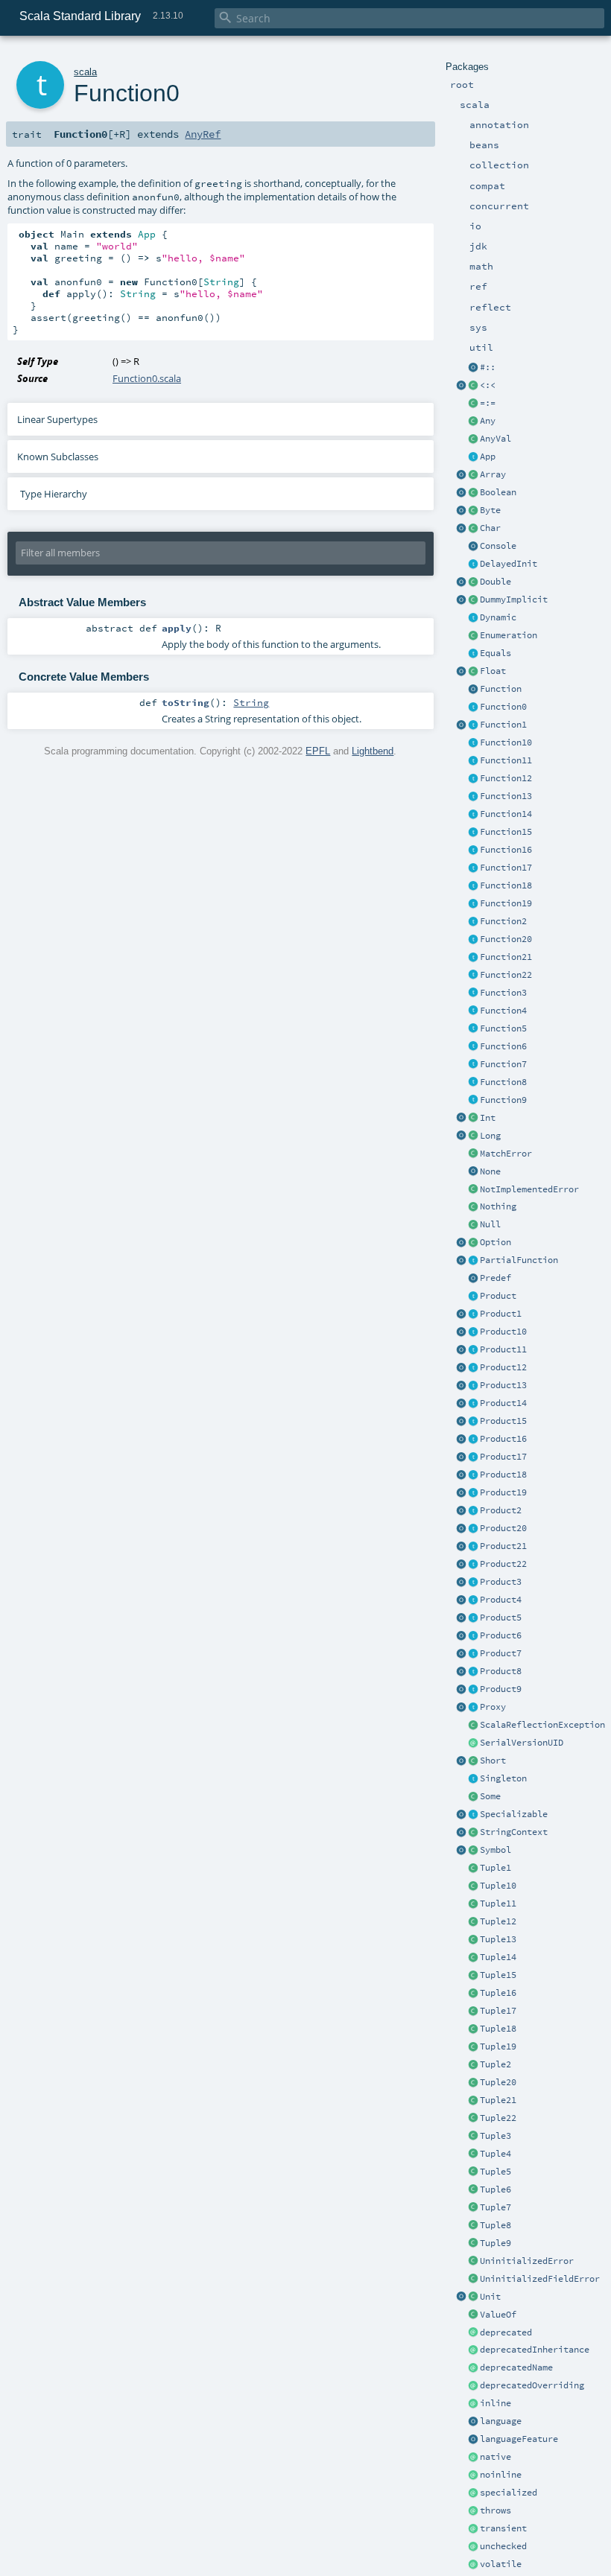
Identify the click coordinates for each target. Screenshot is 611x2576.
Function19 (506, 903)
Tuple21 (498, 2100)
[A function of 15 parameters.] (473, 833)
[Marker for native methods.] (473, 2458)
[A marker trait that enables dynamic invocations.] (473, 618)
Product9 (501, 1689)
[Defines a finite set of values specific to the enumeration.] (473, 636)
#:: (488, 367)
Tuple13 (498, 1939)
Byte (490, 510)
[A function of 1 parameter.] (473, 725)
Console (498, 546)
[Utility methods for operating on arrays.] (461, 475)
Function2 (503, 921)
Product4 (501, 1600)
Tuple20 (498, 2082)
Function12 (506, 778)
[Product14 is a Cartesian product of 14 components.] (473, 1404)
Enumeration (509, 635)
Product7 (501, 1653)
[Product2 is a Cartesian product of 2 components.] (473, 1511)
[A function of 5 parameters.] (473, 1029)
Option (496, 1242)
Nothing (498, 1206)
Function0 (503, 707)
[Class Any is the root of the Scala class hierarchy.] (473, 422)
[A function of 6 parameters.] (473, 1047)
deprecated (506, 2332)
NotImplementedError (529, 1189)
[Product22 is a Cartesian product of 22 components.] (473, 1565)
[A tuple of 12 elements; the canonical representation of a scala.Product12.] (473, 1922)
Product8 (501, 1671)
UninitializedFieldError (540, 2279)
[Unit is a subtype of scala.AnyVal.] (473, 2297)
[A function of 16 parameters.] (473, 850)
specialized (509, 2493)
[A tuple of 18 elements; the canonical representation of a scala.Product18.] (473, 2029)
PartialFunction (519, 1260)
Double (496, 582)
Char (490, 528)
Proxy (493, 1707)
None (490, 1171)
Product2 (501, 1510)
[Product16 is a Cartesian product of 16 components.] (473, 1440)
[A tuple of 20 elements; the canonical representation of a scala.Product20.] (473, 2083)
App (488, 457)
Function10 (506, 742)
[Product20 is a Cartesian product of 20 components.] (473, 1529)
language (501, 2421)
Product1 (501, 1314)
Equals (496, 653)
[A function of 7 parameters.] (473, 1065)
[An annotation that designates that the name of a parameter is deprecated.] (473, 2368)
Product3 (501, 1582)
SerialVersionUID (522, 1743)
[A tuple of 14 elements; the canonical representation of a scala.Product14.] (473, 1958)
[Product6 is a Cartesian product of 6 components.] (473, 1636)
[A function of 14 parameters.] (473, 815)
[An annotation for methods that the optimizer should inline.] (473, 2404)
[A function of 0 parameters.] (473, 707)
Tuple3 (496, 2136)
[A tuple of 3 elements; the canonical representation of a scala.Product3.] (473, 2137)
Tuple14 (498, 1957)
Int (488, 1118)
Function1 (503, 725)
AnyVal (496, 439)
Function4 (503, 1011)
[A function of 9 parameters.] (473, 1101)
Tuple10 (498, 1886)
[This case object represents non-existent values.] (473, 1172)
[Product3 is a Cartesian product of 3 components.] (473, 1583)
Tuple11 (498, 1904)
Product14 (503, 1403)
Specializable (514, 1814)
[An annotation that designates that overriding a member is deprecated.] (473, 2386)
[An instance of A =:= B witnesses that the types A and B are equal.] (473, 404)
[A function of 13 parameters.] (473, 797)
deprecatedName (516, 2367)
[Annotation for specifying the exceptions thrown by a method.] (473, 2511)
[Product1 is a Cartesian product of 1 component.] (473, 1314)
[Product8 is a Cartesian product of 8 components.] (473, 1672)
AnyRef (203, 134)
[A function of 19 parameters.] (473, 904)
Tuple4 (496, 2154)
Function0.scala (147, 378)
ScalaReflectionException (542, 1725)
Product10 (503, 1332)
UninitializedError (527, 2261)
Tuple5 (496, 2172)
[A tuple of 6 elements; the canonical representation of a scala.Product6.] (473, 2190)
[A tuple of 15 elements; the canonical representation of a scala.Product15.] (473, 1976)
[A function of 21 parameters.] (473, 958)
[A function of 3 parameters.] (473, 993)
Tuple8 (496, 2225)
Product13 (503, 1385)
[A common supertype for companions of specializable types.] (473, 1815)
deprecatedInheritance (535, 2350)
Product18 (503, 1475)
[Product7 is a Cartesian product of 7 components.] (473, 1654)
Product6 (501, 1635)
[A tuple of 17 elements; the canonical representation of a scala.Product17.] (473, 2011)
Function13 (506, 796)
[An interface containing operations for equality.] (473, 654)
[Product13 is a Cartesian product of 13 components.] (473, 1386)
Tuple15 (498, 1975)
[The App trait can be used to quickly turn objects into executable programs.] (473, 457)
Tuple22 (498, 2118)
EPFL (318, 751)
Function (501, 689)
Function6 (503, 1046)
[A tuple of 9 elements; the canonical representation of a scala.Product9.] (473, 2244)
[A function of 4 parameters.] (473, 1011)
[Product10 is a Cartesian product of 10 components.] (473, 1332)
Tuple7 (496, 2207)
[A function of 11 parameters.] (473, 761)
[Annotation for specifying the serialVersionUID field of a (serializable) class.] (473, 1743)
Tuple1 (496, 1868)
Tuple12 (498, 1921)
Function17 (506, 868)
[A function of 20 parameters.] (473, 940)
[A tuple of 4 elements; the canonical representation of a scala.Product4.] (473, 2154)
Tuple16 (498, 1993)
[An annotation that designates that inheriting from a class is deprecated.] (473, 2350)
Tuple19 (498, 2047)
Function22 (506, 975)
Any (488, 421)
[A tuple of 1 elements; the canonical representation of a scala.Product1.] (473, 1869)
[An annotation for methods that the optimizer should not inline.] (473, 2475)
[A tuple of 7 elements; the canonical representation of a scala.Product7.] (473, 2208)
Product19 (503, 1492)
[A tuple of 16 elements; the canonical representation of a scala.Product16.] (473, 1994)
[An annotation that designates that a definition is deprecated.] (473, 2333)
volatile (501, 2564)
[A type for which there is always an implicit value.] (473, 600)
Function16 (506, 850)
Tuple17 (498, 2011)
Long (490, 1136)
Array (493, 474)
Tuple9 (496, 2243)
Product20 (503, 1528)
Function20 (506, 939)
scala (85, 72)
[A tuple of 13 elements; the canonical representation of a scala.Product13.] (473, 1940)
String (251, 702)
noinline (501, 2475)
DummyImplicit (514, 600)
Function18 (506, 885)
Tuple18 (498, 2029)
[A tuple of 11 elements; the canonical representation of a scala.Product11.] (473, 1904)
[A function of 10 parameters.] (473, 743)
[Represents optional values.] (473, 1243)
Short (493, 1761)
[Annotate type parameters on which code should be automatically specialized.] (473, 2493)
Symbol (496, 1850)
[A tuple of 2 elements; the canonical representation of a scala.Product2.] (473, 2065)
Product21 (503, 1546)
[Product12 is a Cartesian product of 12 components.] (473, 1368)
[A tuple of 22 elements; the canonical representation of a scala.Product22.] (473, 2119)
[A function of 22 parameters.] (473, 976)
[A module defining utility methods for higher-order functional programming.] (473, 690)
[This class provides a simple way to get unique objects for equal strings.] (473, 1851)
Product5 (501, 1618)
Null (490, 1224)
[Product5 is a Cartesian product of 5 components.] (473, 1618)
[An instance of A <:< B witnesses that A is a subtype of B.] (473, 386)
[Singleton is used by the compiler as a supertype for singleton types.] (473, 1779)
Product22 (503, 1564)
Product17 (503, 1457)
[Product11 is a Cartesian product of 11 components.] (473, 1350)
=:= (488, 403)
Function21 (506, 957)
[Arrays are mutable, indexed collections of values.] (473, 475)
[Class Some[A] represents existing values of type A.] (473, 1797)
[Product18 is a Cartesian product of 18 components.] (473, 1475)
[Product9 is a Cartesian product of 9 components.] (473, 1690)
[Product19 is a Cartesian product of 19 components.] (473, 1493)
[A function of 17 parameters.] (473, 868)
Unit (490, 2297)
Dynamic (498, 617)
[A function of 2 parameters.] (473, 922)
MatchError (506, 1154)
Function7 (503, 1064)
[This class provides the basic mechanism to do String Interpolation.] (473, 1833)
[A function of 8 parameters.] (473, 1083)
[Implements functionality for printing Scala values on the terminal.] (473, 547)
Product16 (503, 1439)
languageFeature (519, 2439)
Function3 (503, 993)
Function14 (506, 814)
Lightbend (373, 751)
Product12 (503, 1367)
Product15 (503, 1421)
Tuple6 (496, 2189)
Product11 (503, 1349)
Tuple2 (496, 2064)
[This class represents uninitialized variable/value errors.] (473, 2262)
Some (490, 1796)
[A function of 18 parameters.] (473, 886)
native (496, 2457)
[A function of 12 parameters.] (473, 779)
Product (498, 1296)
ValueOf (498, 2315)
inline (496, 2403)
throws (496, 2510)
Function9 (503, 1100)
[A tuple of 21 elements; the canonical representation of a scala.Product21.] (473, 2101)
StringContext (514, 1832)
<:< (488, 385)
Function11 (506, 760)
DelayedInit (509, 564)
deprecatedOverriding (532, 2385)
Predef (496, 1278)
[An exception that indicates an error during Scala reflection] (473, 1726)
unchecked (503, 2546)
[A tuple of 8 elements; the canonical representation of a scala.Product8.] (473, 2226)
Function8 (503, 1082)
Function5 (503, 1028)
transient (503, 2528)
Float (493, 671)
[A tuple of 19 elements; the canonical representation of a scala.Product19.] (473, 2047)
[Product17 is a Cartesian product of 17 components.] (473, 1457)
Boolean (498, 492)
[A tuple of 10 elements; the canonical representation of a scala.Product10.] (473, 1886)
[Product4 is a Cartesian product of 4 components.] (473, 1600)
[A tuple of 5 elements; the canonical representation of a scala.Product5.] (473, 2172)
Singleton (503, 1778)
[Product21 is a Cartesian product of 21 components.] (473, 1547)
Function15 (506, 832)
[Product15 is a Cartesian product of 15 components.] (473, 1422)
